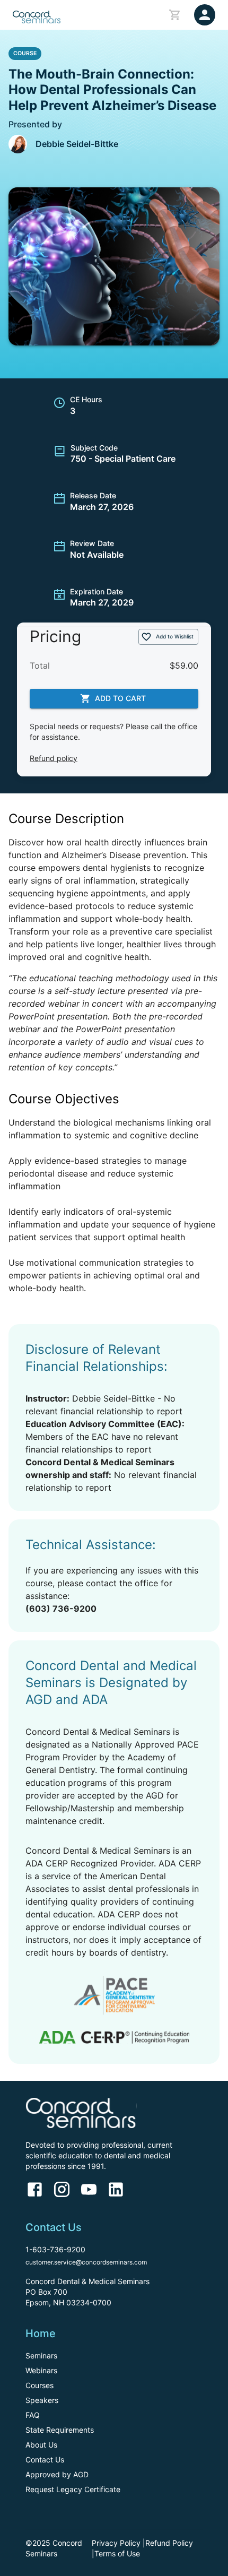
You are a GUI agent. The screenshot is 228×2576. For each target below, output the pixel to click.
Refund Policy (169, 2543)
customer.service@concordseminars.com (86, 2262)
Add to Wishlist (175, 636)
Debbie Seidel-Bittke (77, 144)
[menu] (205, 15)
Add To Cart (120, 698)
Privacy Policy (116, 2543)
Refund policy (54, 758)
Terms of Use (117, 2553)
